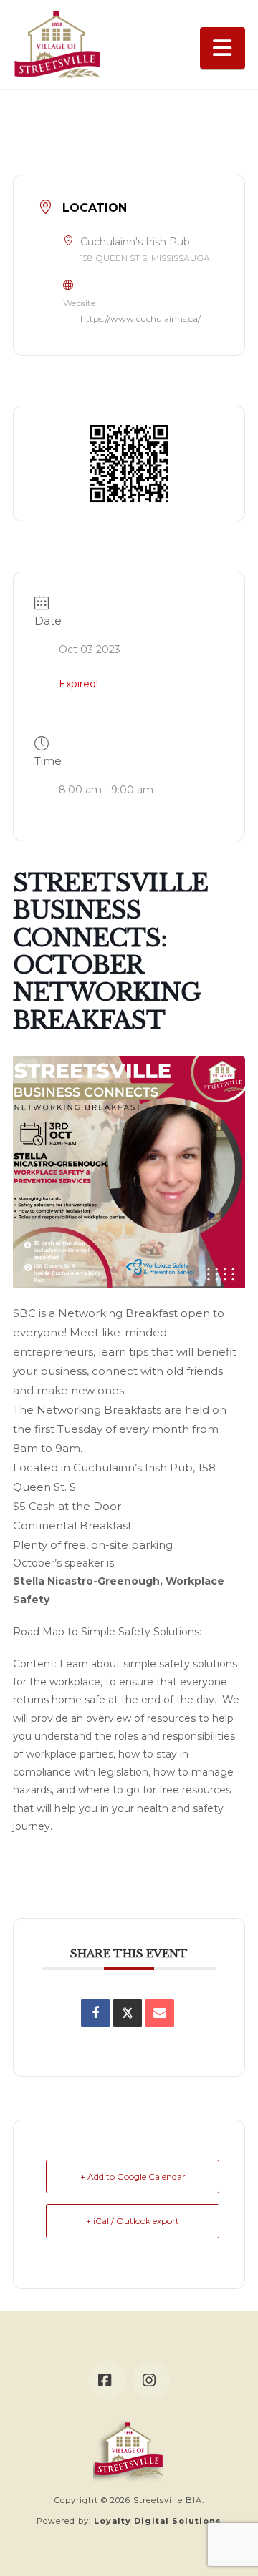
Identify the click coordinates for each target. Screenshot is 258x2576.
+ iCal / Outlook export (133, 2221)
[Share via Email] (160, 2013)
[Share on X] (128, 2013)
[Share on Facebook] (95, 2013)
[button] (223, 48)
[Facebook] (107, 2380)
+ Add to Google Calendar (133, 2176)
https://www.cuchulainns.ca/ (140, 319)
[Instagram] (151, 2380)
